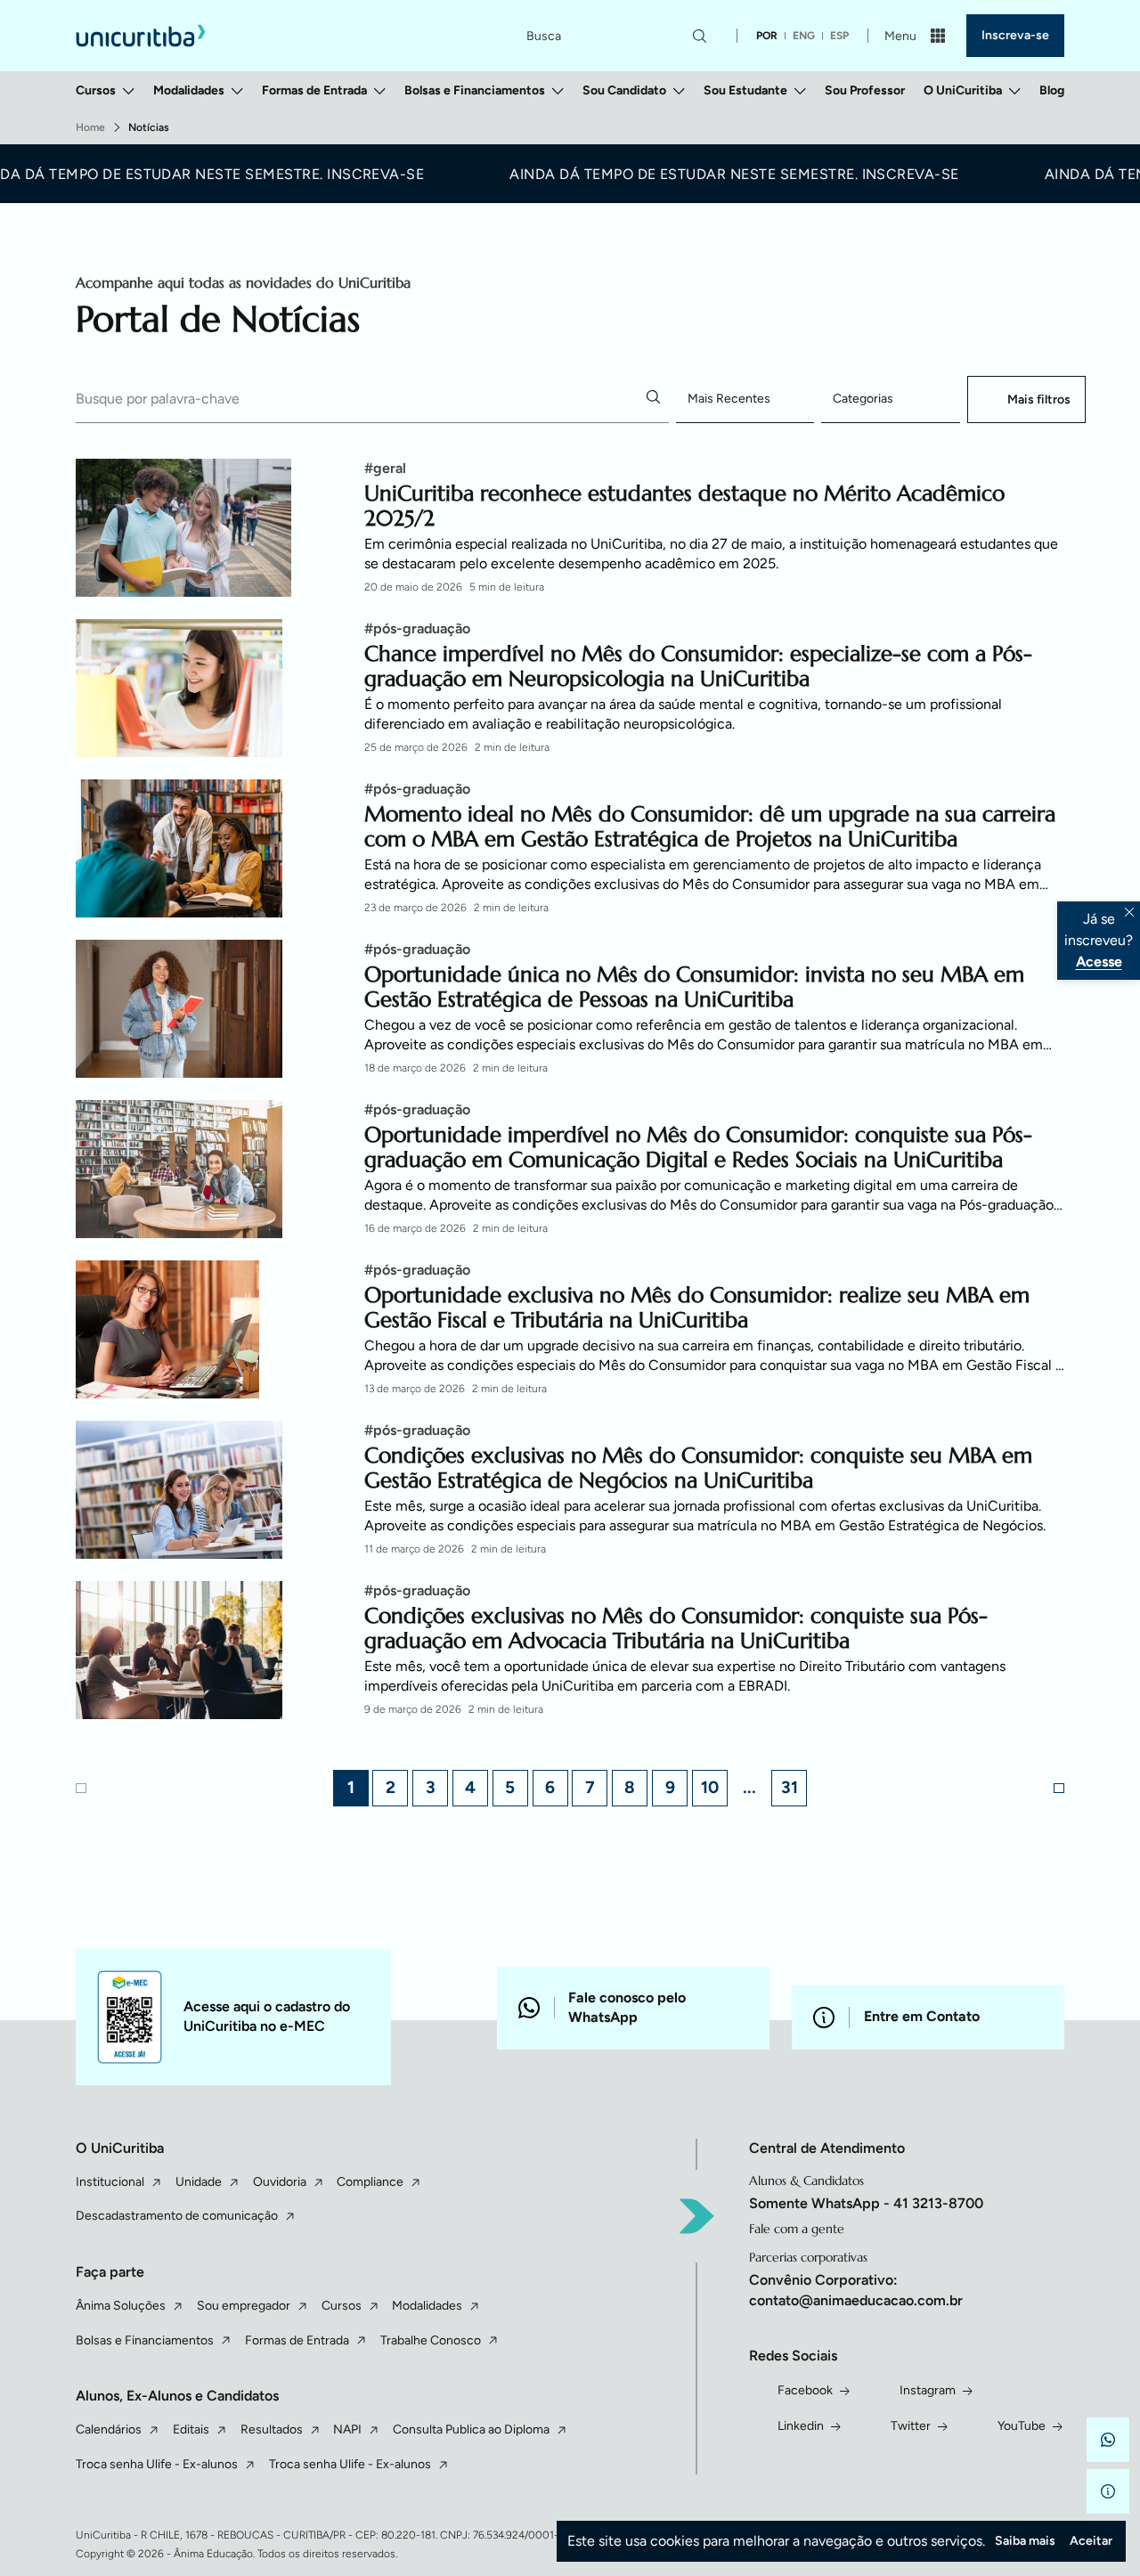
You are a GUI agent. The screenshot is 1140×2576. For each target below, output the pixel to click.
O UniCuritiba (963, 90)
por (767, 36)
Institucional (110, 2182)
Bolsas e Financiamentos (475, 90)
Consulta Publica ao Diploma (471, 2429)
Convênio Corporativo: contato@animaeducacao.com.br (856, 2290)
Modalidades (189, 90)
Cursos (96, 90)
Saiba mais (1025, 2541)
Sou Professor (865, 90)
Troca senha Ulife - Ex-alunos (157, 2464)
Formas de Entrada (314, 90)
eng (804, 36)
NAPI (347, 2429)
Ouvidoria (280, 2182)
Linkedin (801, 2426)
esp (839, 36)
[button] (1108, 2440)
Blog (1052, 90)
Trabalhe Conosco (431, 2340)
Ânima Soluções (121, 2306)
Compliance (370, 2182)
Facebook (805, 2390)
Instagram (928, 2390)
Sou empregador (244, 2306)
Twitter (911, 2426)
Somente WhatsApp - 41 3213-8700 (866, 2203)
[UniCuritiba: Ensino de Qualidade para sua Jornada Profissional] (141, 35)
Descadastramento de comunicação (177, 2216)
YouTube (1022, 2426)
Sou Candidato (624, 90)
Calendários (109, 2429)
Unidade (199, 2182)
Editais (191, 2429)
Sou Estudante (745, 90)
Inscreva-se (1015, 35)
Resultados (272, 2429)
